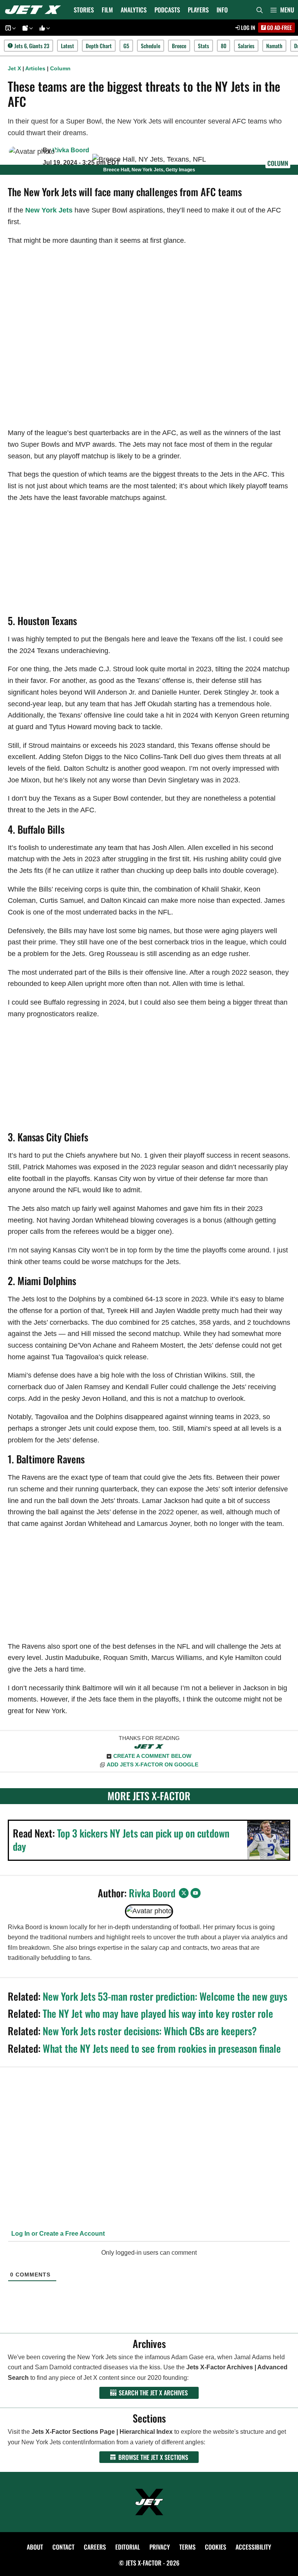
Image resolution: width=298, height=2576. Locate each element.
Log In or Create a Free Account (57, 2234)
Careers (95, 2547)
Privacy (160, 2547)
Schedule (151, 46)
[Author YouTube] (196, 1893)
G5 (126, 46)
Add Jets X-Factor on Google (152, 1764)
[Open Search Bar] (260, 10)
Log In (248, 27)
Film (107, 10)
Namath (274, 46)
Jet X (14, 68)
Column (60, 68)
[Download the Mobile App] (9, 28)
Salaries (246, 46)
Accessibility (253, 2547)
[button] (282, 10)
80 (223, 46)
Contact (63, 2547)
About (35, 2547)
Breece (179, 46)
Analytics (134, 10)
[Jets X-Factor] (35, 10)
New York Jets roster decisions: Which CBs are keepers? (150, 2031)
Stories (84, 10)
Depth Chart (99, 46)
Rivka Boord (71, 150)
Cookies (216, 2547)
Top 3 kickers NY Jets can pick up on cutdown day (121, 1840)
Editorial (128, 2547)
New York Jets (49, 210)
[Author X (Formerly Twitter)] (184, 1893)
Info (222, 10)
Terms (187, 2547)
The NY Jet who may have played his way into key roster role (158, 2013)
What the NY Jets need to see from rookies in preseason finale (162, 2048)
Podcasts (167, 10)
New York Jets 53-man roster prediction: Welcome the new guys (165, 1996)
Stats (204, 46)
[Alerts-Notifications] (26, 28)
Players (198, 10)
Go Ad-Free (279, 27)
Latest (68, 46)
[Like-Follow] (43, 28)
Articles (35, 68)
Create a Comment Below (152, 1756)
